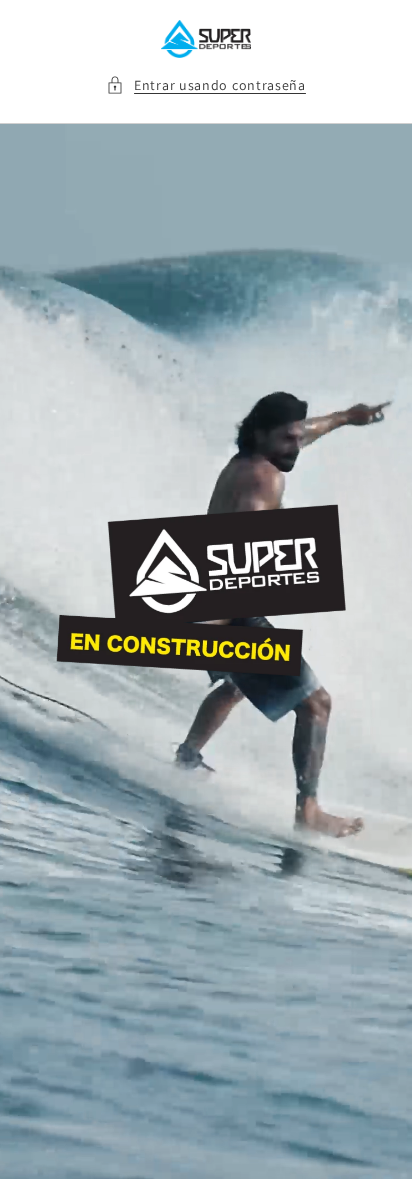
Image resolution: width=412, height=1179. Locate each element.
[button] (206, 85)
